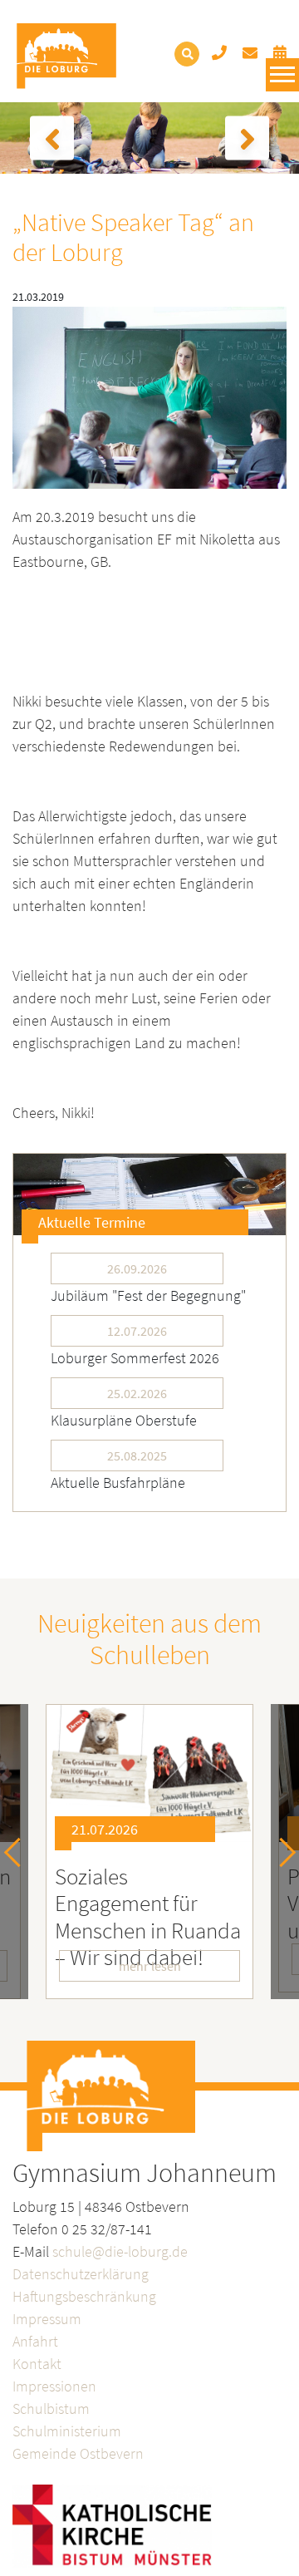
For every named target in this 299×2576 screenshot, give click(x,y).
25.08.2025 (137, 1455)
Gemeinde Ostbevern (78, 2453)
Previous (19, 1852)
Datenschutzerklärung (81, 2274)
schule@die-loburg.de (120, 2251)
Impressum (47, 2319)
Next (281, 1852)
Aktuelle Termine (92, 1222)
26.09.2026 (137, 1268)
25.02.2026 (137, 1393)
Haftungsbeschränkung (84, 2296)
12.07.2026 (137, 1331)
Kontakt (37, 2364)
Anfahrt (35, 2341)
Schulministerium (67, 2431)
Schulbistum (51, 2409)
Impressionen (54, 2386)
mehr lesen (150, 1966)
